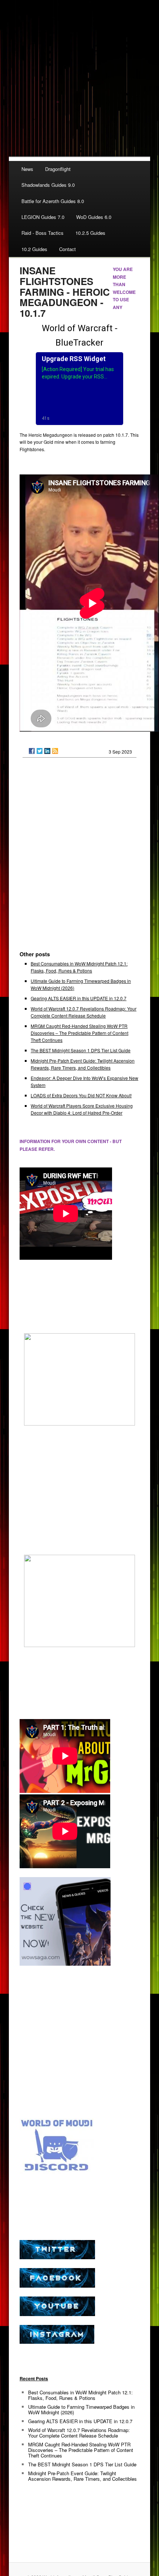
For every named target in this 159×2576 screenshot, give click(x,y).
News (27, 169)
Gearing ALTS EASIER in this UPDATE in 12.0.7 (79, 998)
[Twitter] (40, 751)
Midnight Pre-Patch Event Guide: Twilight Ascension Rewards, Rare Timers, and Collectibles (82, 2476)
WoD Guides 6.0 (94, 217)
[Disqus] (79, 857)
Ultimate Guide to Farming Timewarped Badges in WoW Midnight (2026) (81, 2409)
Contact (67, 249)
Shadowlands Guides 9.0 (48, 185)
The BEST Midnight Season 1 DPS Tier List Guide (81, 1050)
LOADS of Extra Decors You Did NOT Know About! (81, 1095)
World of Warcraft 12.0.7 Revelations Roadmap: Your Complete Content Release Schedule (79, 2433)
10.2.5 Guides (90, 233)
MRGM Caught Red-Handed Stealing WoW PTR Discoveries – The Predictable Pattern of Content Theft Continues (79, 1033)
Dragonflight (58, 169)
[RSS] (55, 751)
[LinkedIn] (47, 751)
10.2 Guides (34, 249)
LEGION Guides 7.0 (43, 217)
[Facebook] (32, 751)
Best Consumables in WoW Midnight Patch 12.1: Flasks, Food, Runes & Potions (80, 2395)
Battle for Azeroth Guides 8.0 (53, 201)
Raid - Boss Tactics (43, 233)
